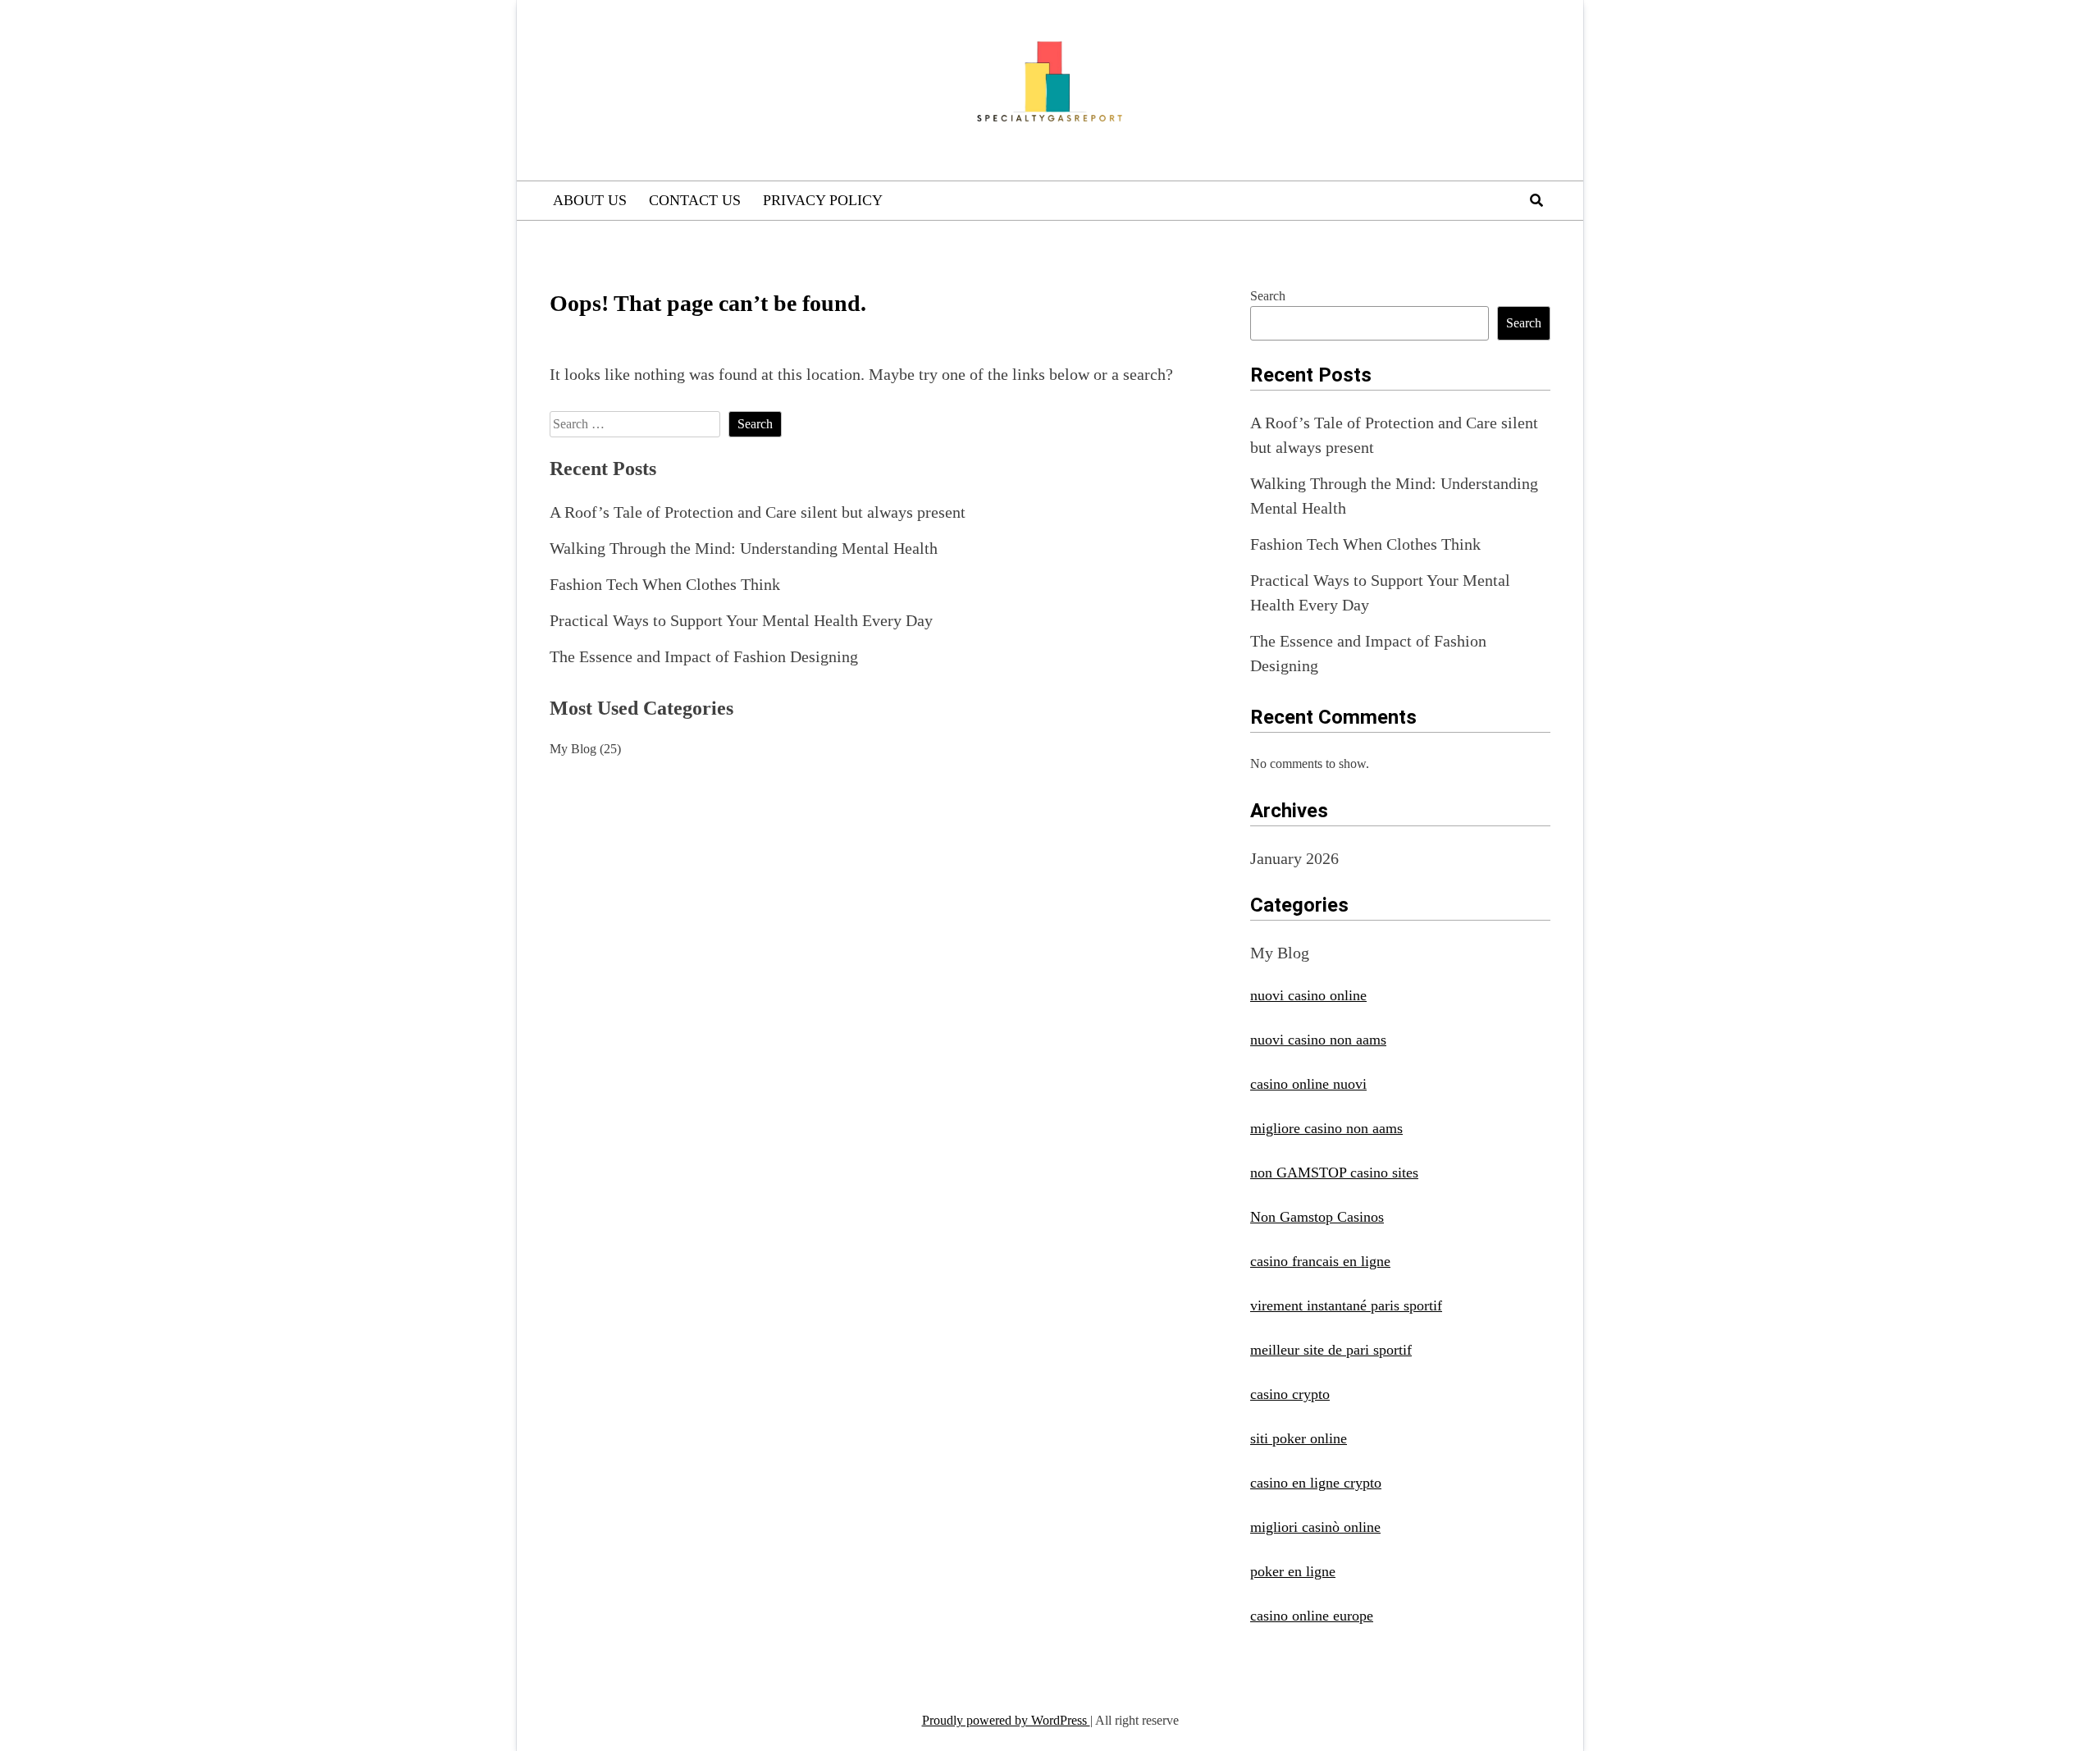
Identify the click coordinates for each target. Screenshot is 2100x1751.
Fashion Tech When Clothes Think (665, 584)
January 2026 (1294, 858)
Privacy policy (823, 200)
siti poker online (1299, 1438)
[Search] (1536, 201)
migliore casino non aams (1326, 1128)
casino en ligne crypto (1316, 1483)
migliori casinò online (1315, 1527)
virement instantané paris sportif (1346, 1305)
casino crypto (1290, 1394)
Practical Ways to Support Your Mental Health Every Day (741, 620)
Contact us (695, 200)
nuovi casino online (1308, 995)
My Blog (573, 749)
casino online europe (1312, 1616)
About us (590, 200)
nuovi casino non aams (1318, 1040)
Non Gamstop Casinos (1317, 1217)
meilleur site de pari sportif (1331, 1350)
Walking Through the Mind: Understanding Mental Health (744, 548)
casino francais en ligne (1320, 1261)
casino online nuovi (1308, 1084)
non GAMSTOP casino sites (1334, 1173)
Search (1268, 296)
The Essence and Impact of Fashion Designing (704, 656)
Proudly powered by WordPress (1006, 1720)
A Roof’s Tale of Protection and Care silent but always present (758, 512)
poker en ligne (1293, 1571)
